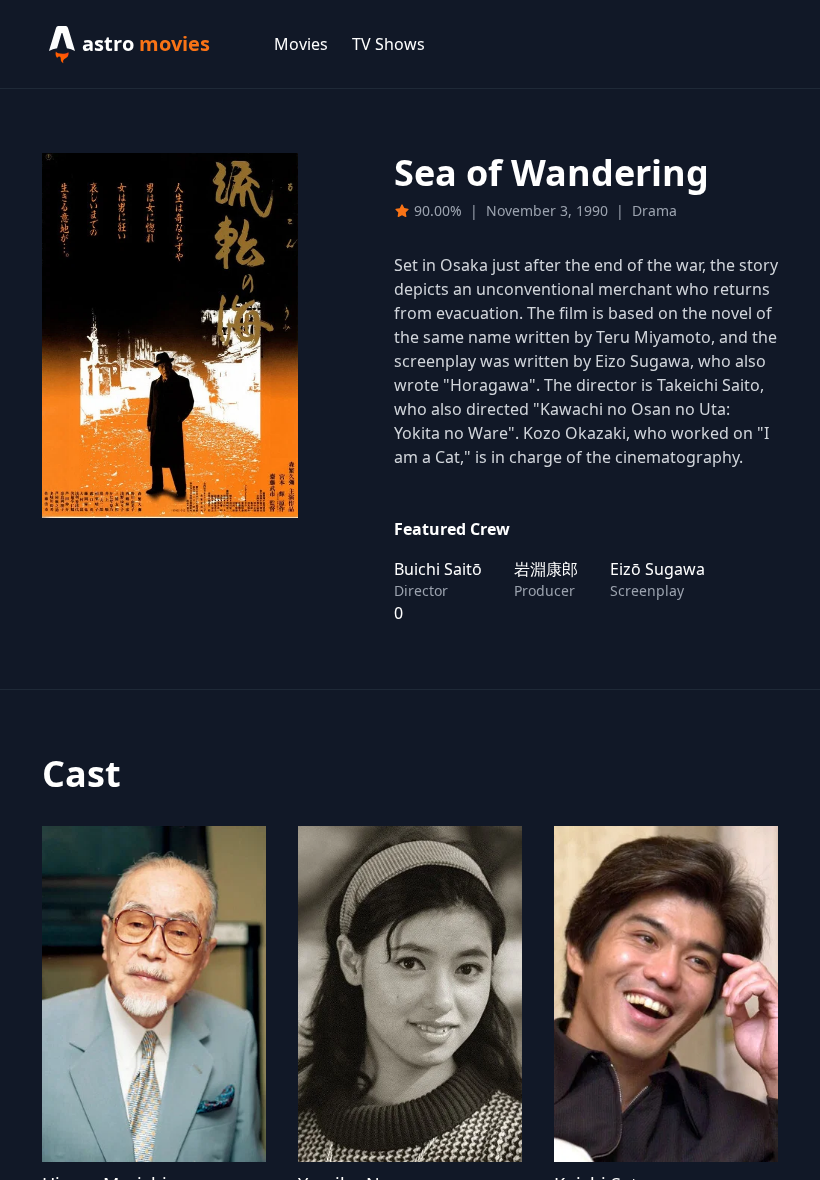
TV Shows (388, 44)
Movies (301, 44)
